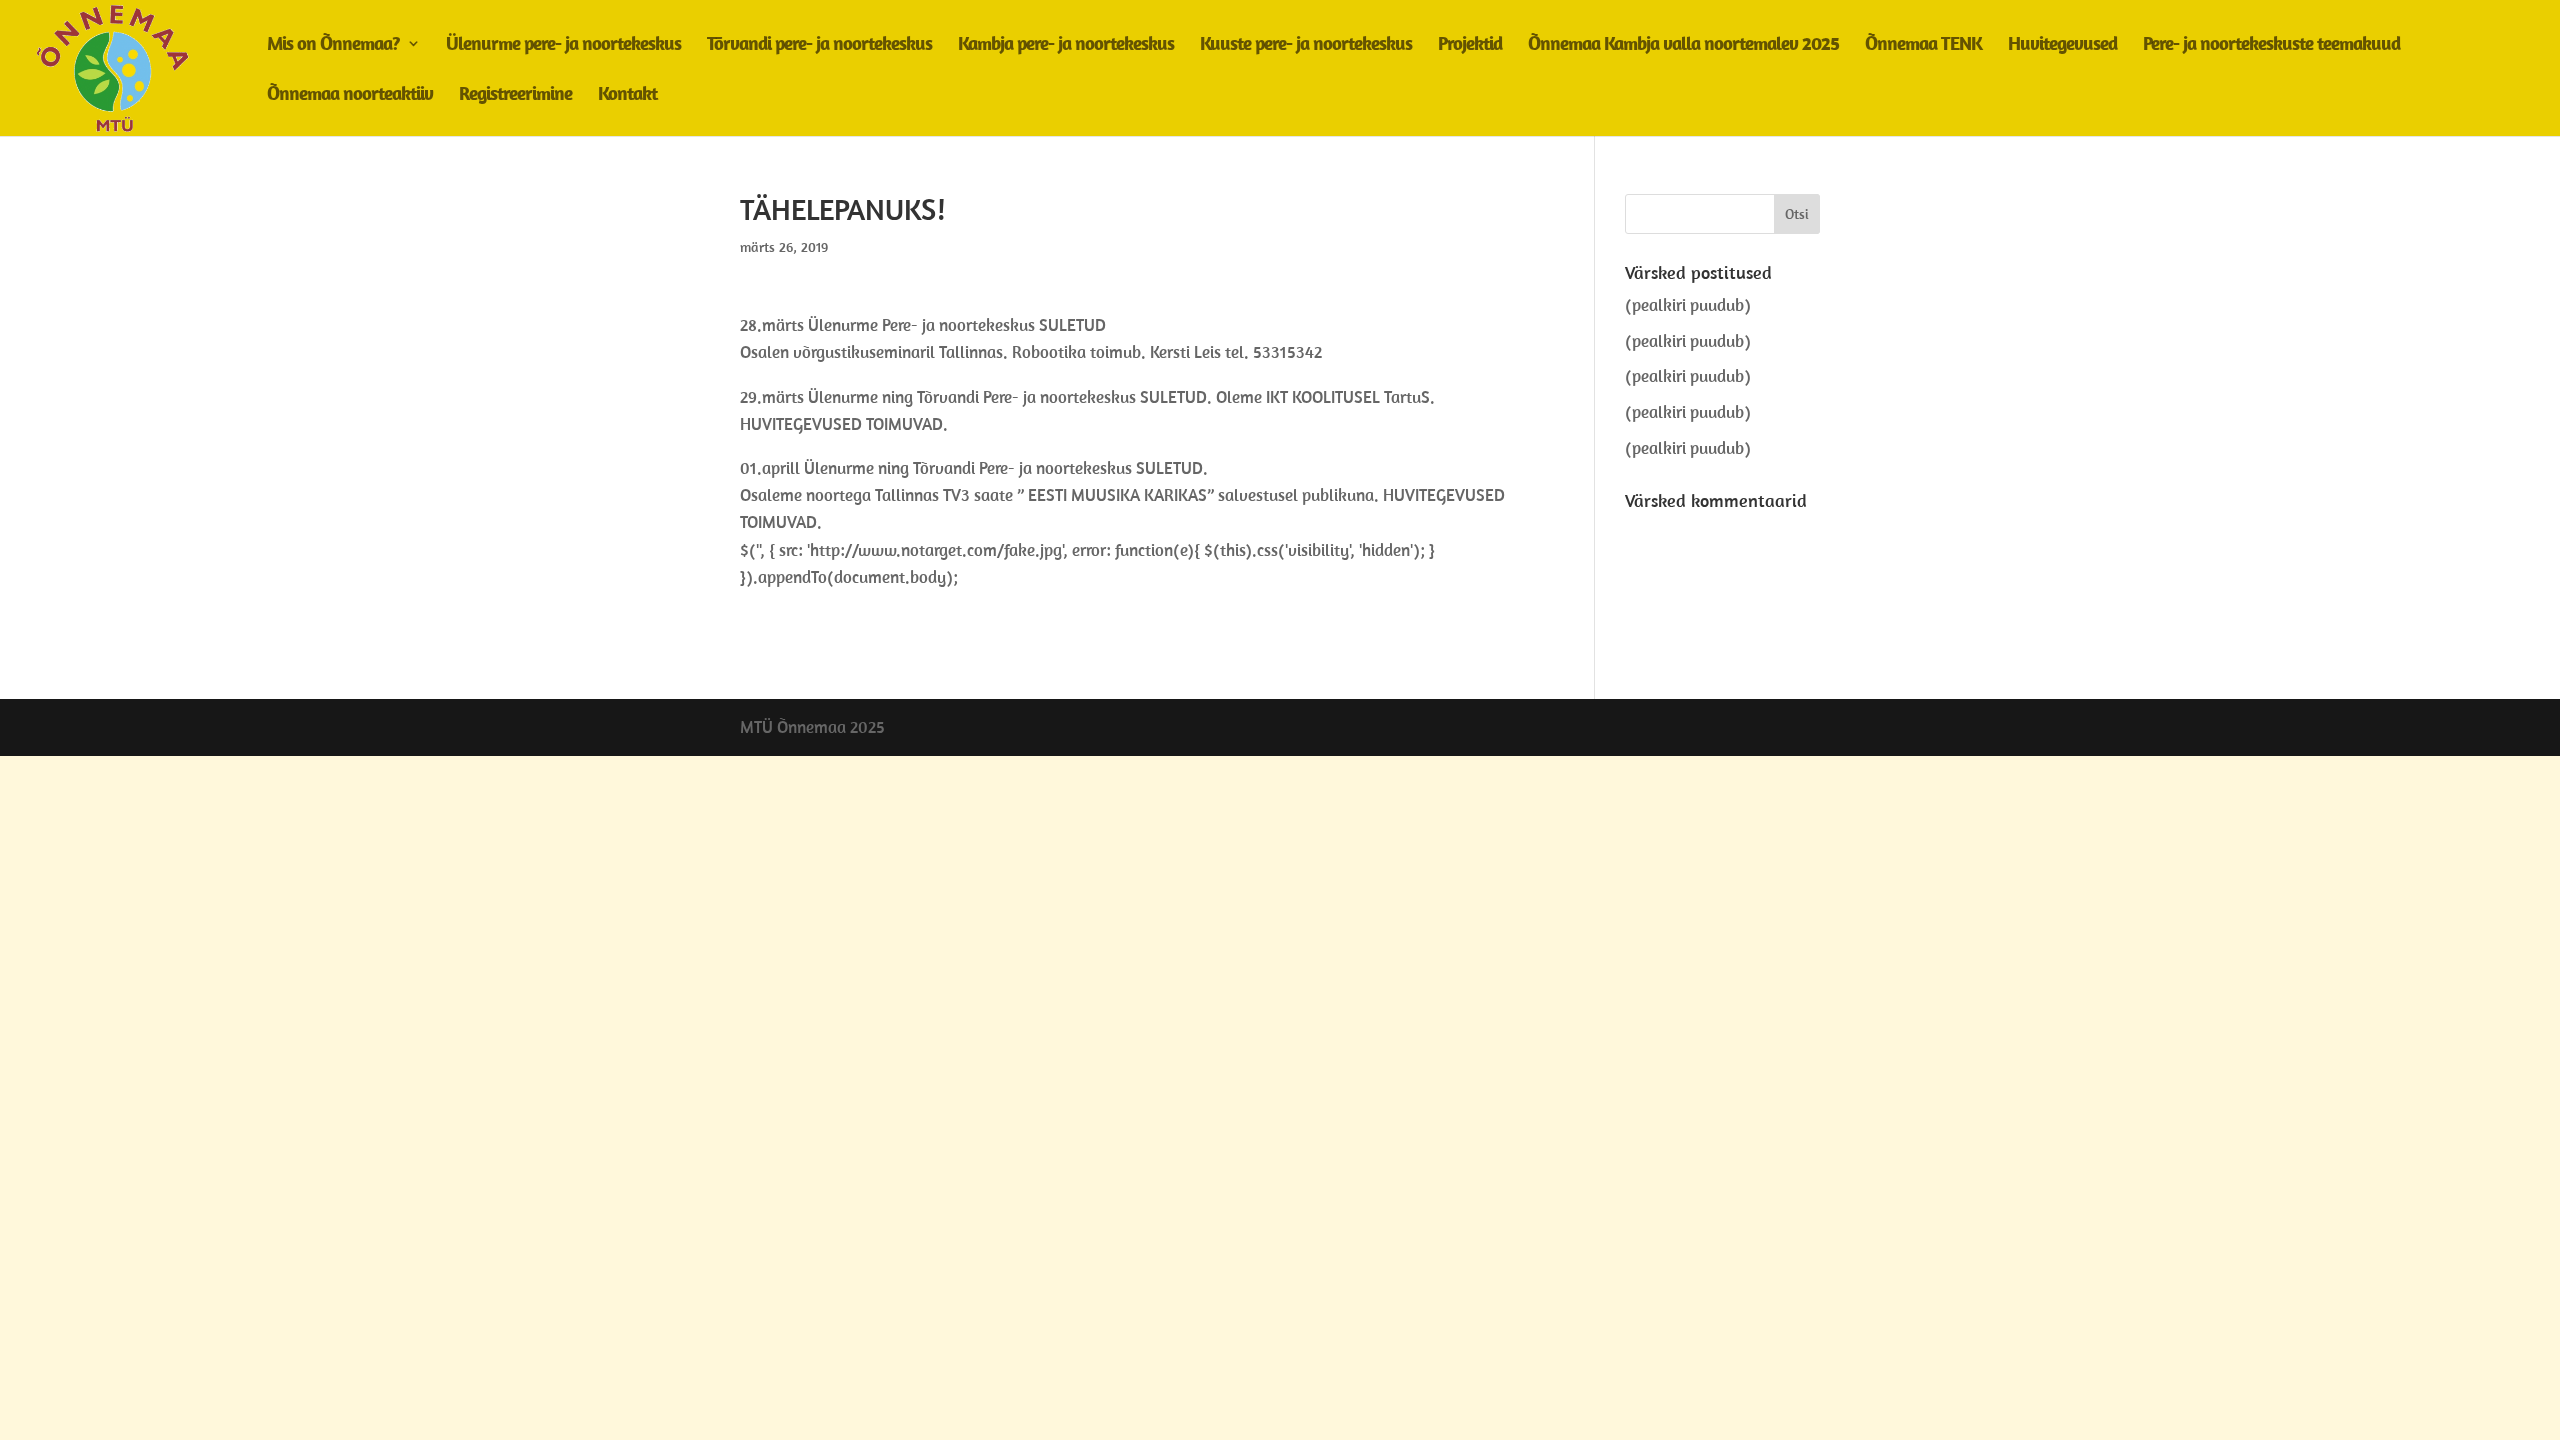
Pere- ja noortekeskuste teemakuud (2271, 45)
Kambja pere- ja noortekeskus (1066, 45)
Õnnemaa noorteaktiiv (350, 95)
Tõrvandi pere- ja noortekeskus (819, 45)
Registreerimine (515, 95)
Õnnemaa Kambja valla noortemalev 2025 (1683, 45)
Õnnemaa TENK (1923, 45)
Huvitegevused (2062, 45)
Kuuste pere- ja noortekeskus (1306, 45)
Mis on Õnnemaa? (333, 45)
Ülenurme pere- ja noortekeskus (563, 45)
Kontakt (627, 95)
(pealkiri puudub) (1688, 305)
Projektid (1470, 45)
